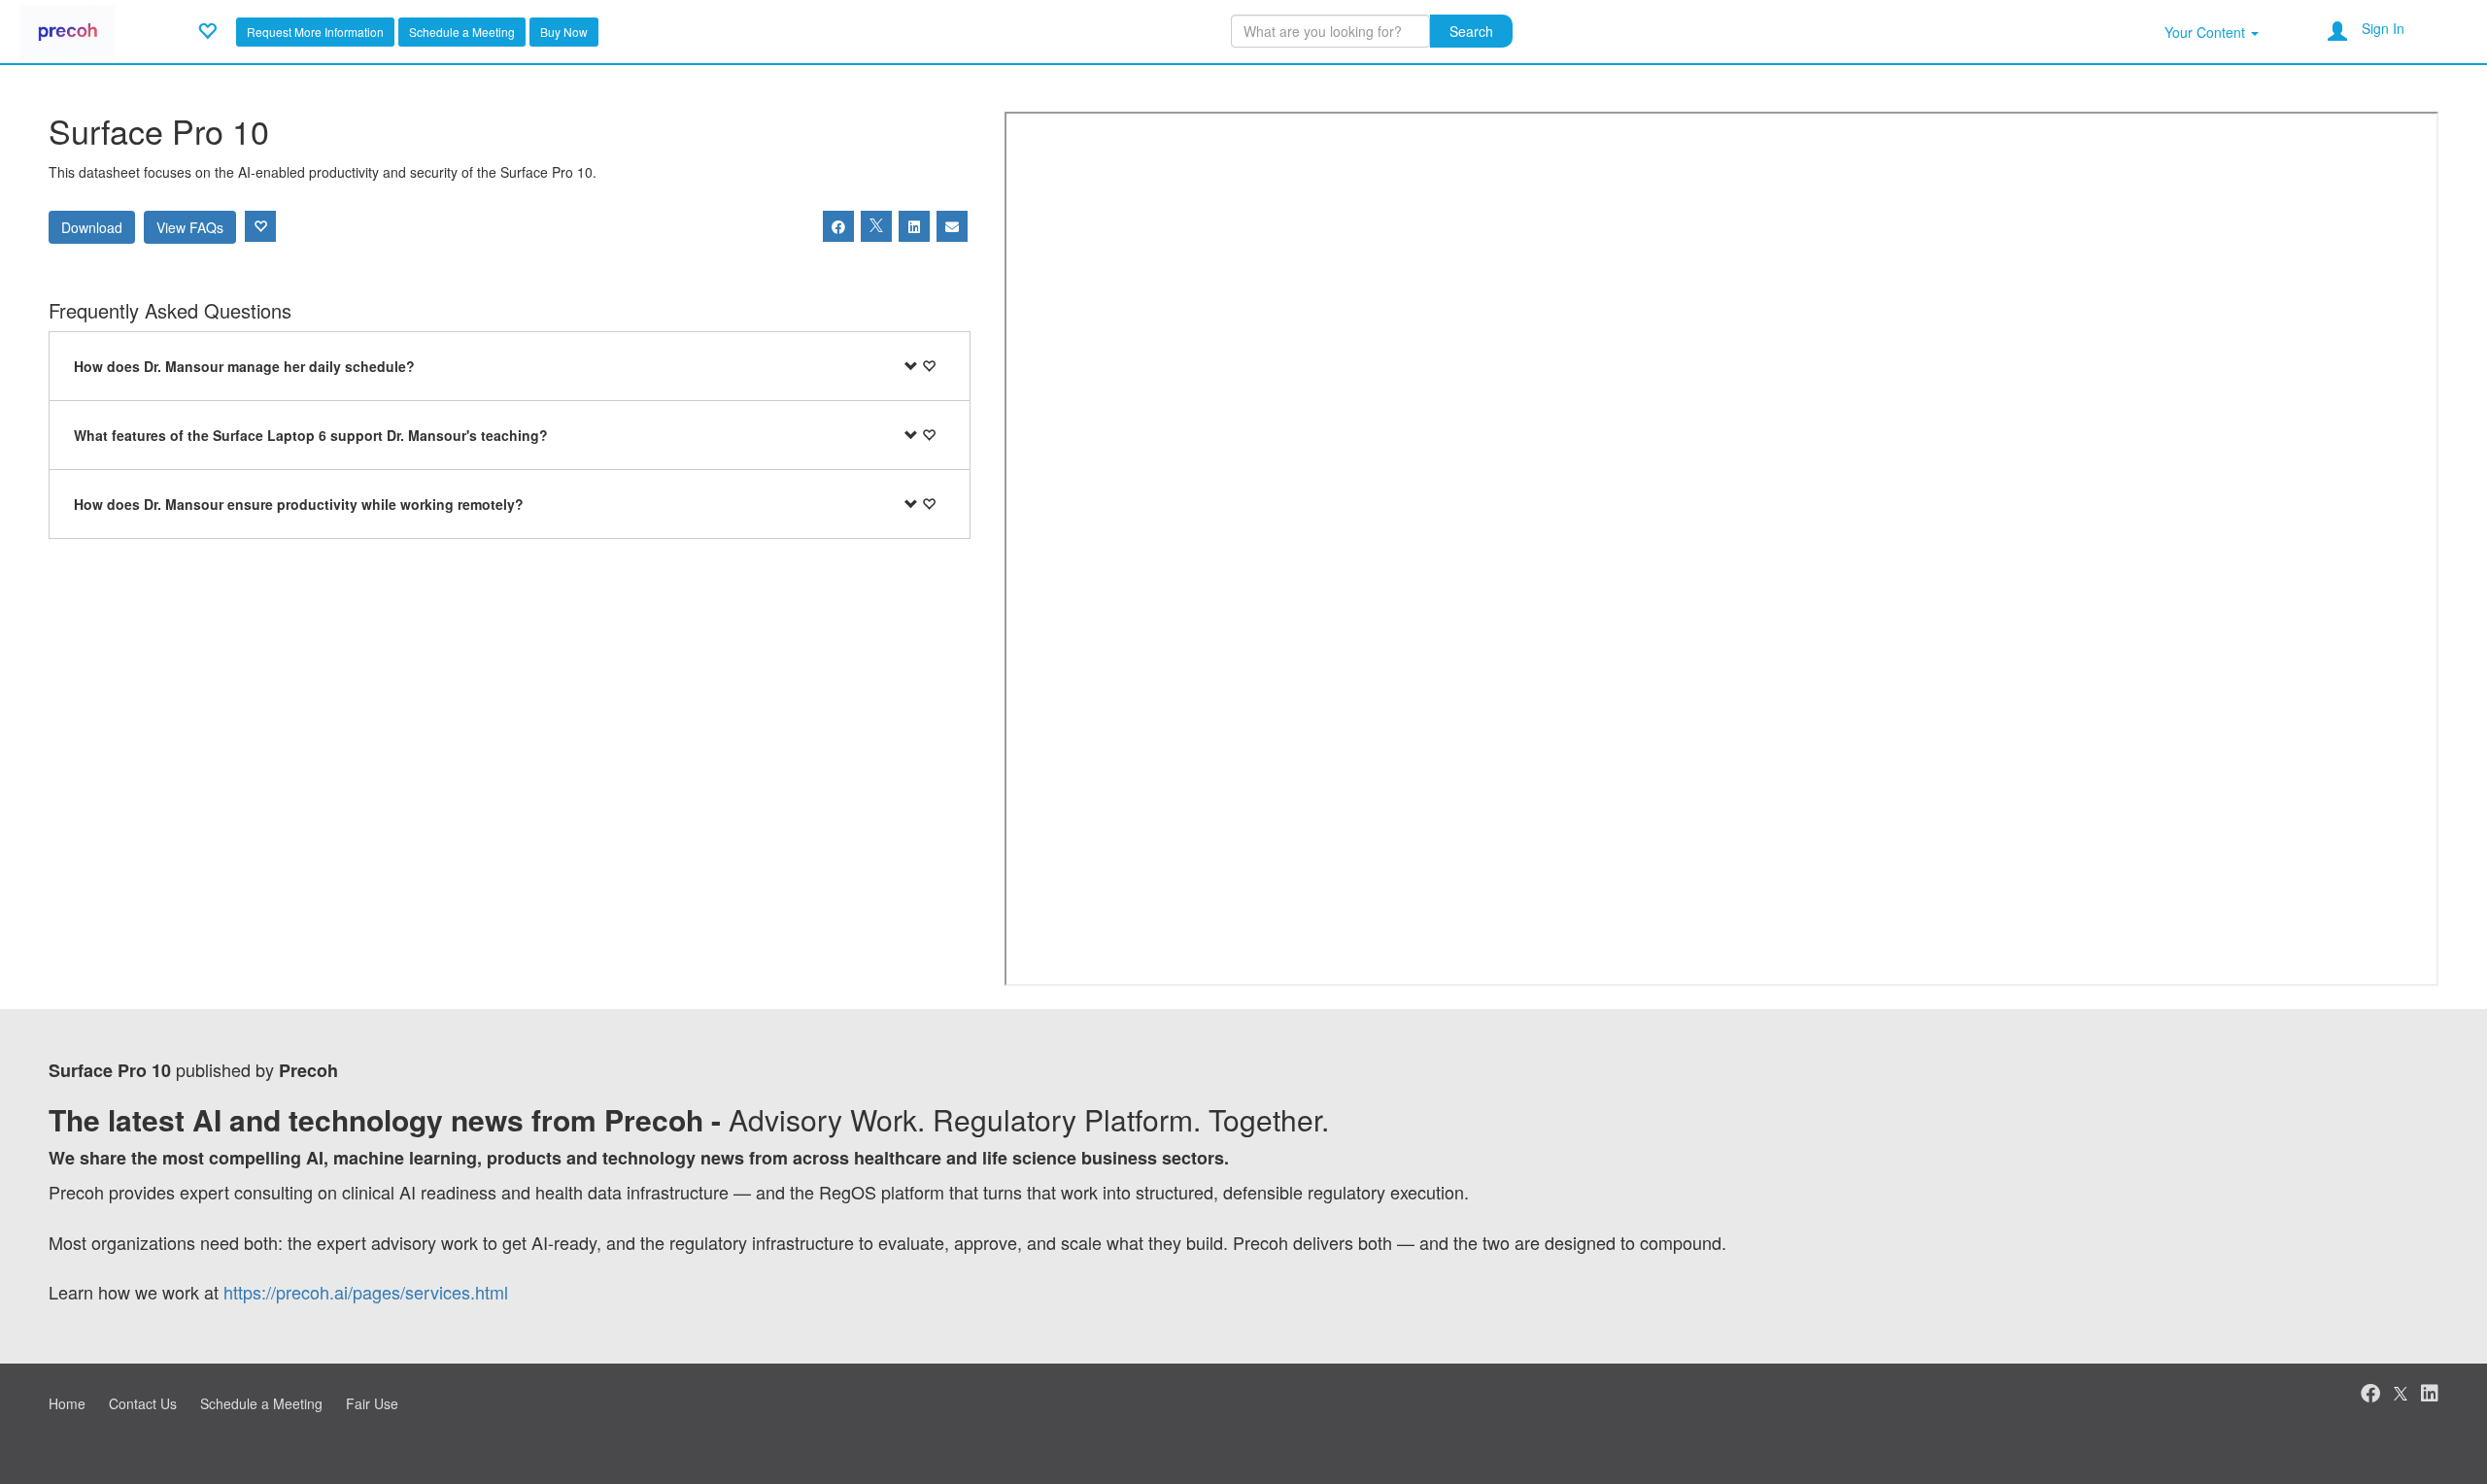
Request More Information (315, 32)
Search (1471, 31)
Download (92, 227)
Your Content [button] (2207, 32)
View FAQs (190, 227)
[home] (67, 29)
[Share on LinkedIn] (914, 226)
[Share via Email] (952, 226)
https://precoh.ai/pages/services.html (366, 1292)
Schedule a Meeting (462, 32)
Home (67, 1403)
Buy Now (564, 32)
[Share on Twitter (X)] (876, 226)
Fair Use (372, 1403)
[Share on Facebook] (838, 226)
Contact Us (143, 1403)
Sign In (2383, 28)
